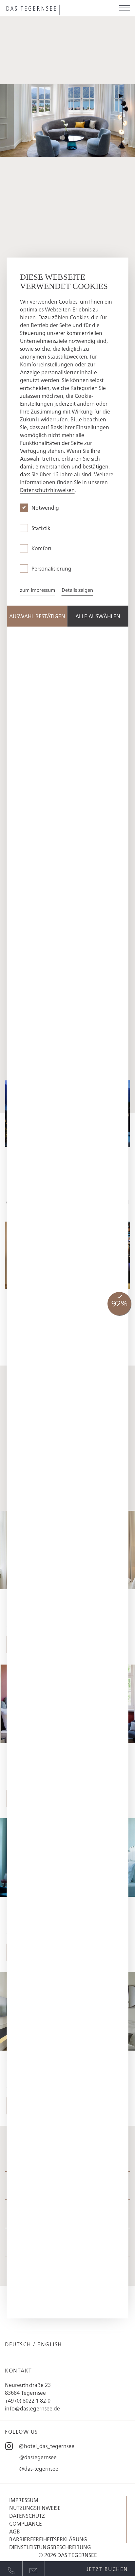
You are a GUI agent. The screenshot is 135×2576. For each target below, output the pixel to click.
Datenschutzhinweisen (47, 490)
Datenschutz (27, 2515)
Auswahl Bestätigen (37, 616)
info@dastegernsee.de (32, 2408)
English (50, 2344)
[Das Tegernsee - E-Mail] (34, 2569)
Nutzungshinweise (35, 2508)
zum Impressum (38, 590)
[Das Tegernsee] (47, 10)
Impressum (24, 2500)
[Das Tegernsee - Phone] (11, 2569)
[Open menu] (125, 8)
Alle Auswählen (98, 616)
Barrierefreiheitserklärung (48, 2539)
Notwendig (45, 508)
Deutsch (18, 2344)
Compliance (26, 2523)
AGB (15, 2531)
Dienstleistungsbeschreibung (50, 2547)
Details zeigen (77, 590)
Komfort (42, 548)
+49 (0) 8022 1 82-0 (28, 2400)
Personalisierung (51, 569)
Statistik (41, 528)
